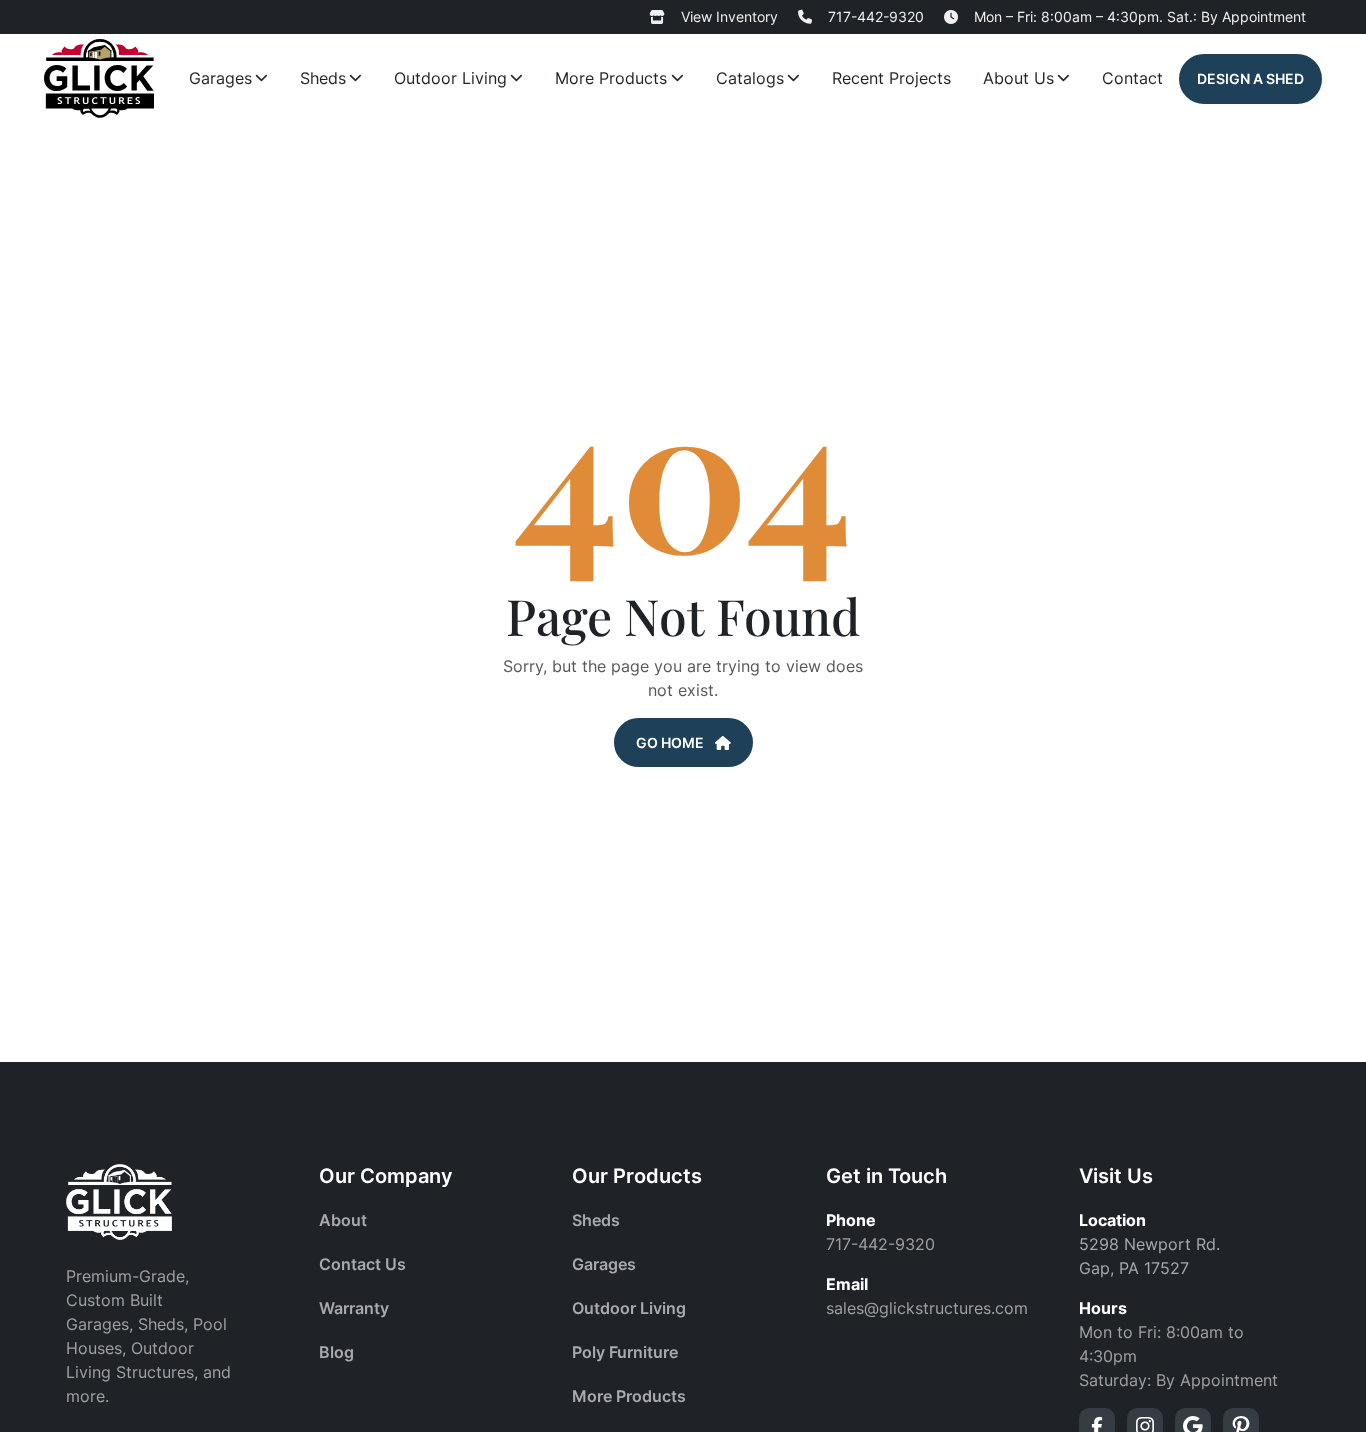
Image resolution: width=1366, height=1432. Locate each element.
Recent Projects (891, 78)
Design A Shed (1250, 79)
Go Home (671, 742)
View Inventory (729, 16)
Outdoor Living (450, 78)
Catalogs (750, 78)
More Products (611, 78)
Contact (1132, 78)
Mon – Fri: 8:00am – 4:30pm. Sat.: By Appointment (1140, 16)
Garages (220, 78)
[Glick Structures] (99, 78)
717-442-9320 (876, 16)
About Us (1018, 78)
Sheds (323, 78)
